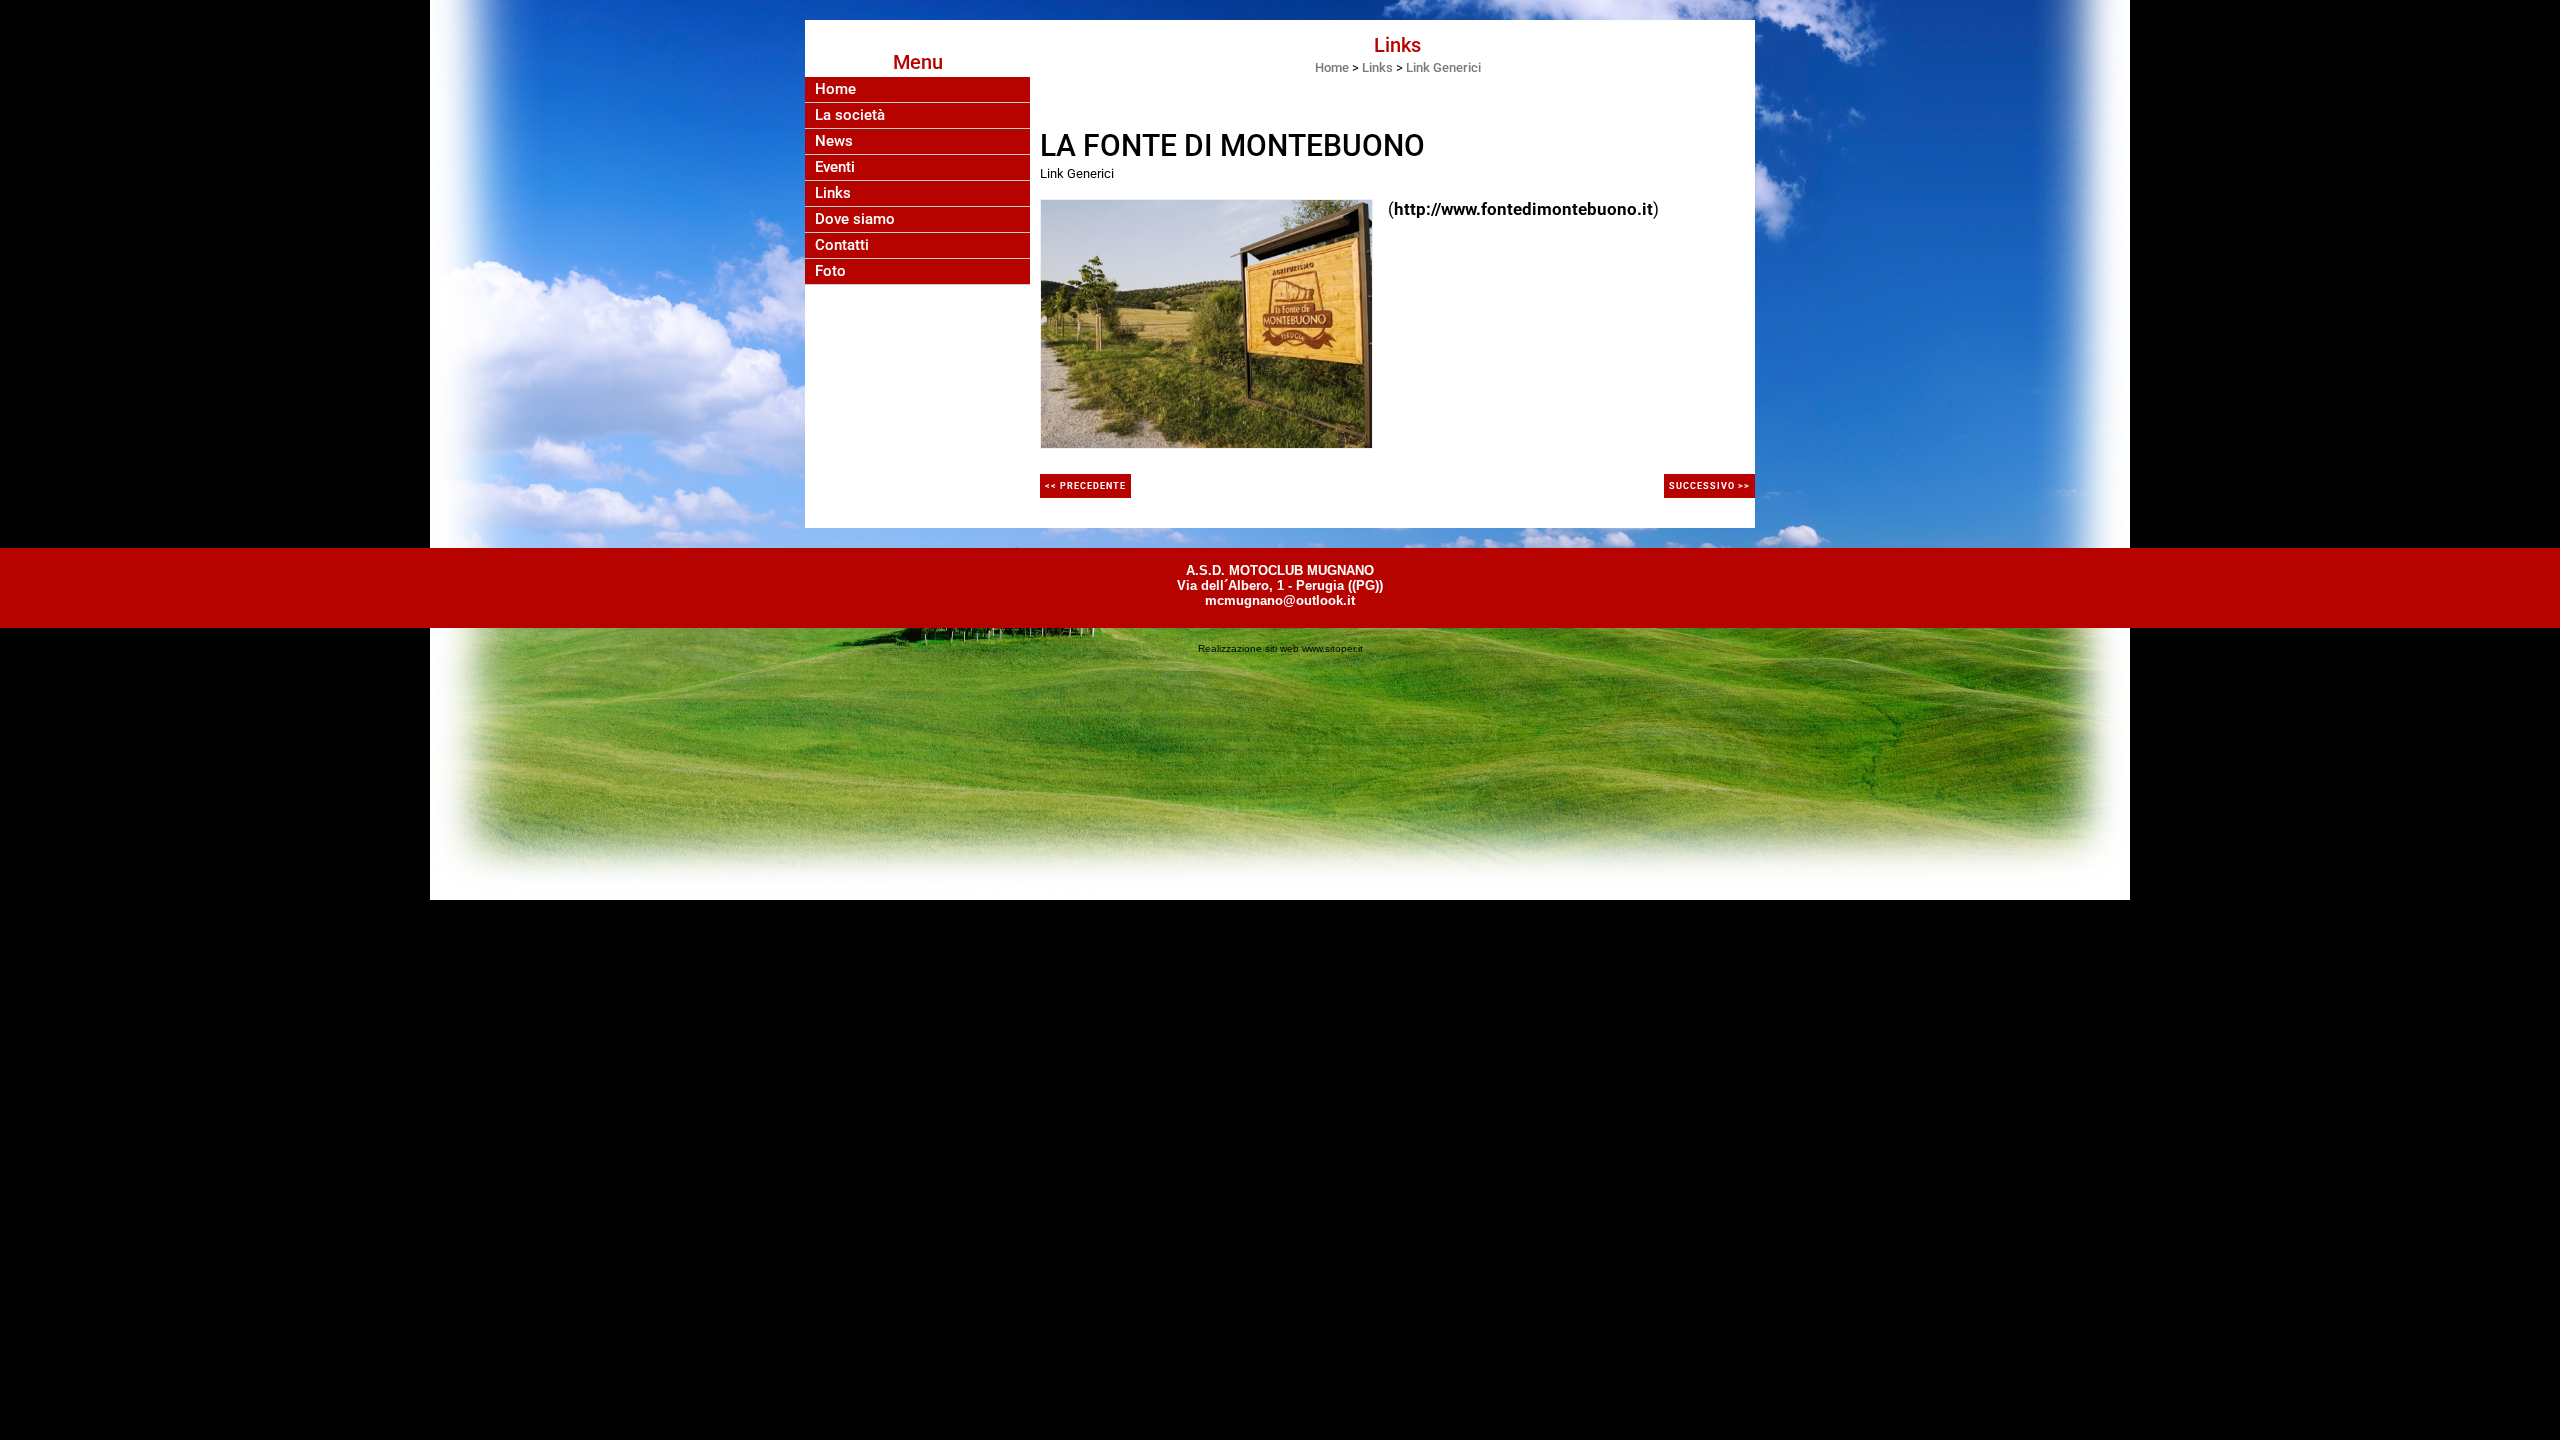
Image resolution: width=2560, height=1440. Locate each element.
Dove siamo (855, 219)
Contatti (842, 245)
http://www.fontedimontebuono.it (1523, 209)
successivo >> (1709, 486)
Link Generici (1443, 67)
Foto (830, 271)
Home (835, 89)
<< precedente (1085, 486)
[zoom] (1206, 322)
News (834, 141)
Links (833, 193)
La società (850, 115)
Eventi (835, 167)
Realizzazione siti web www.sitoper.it (1280, 648)
